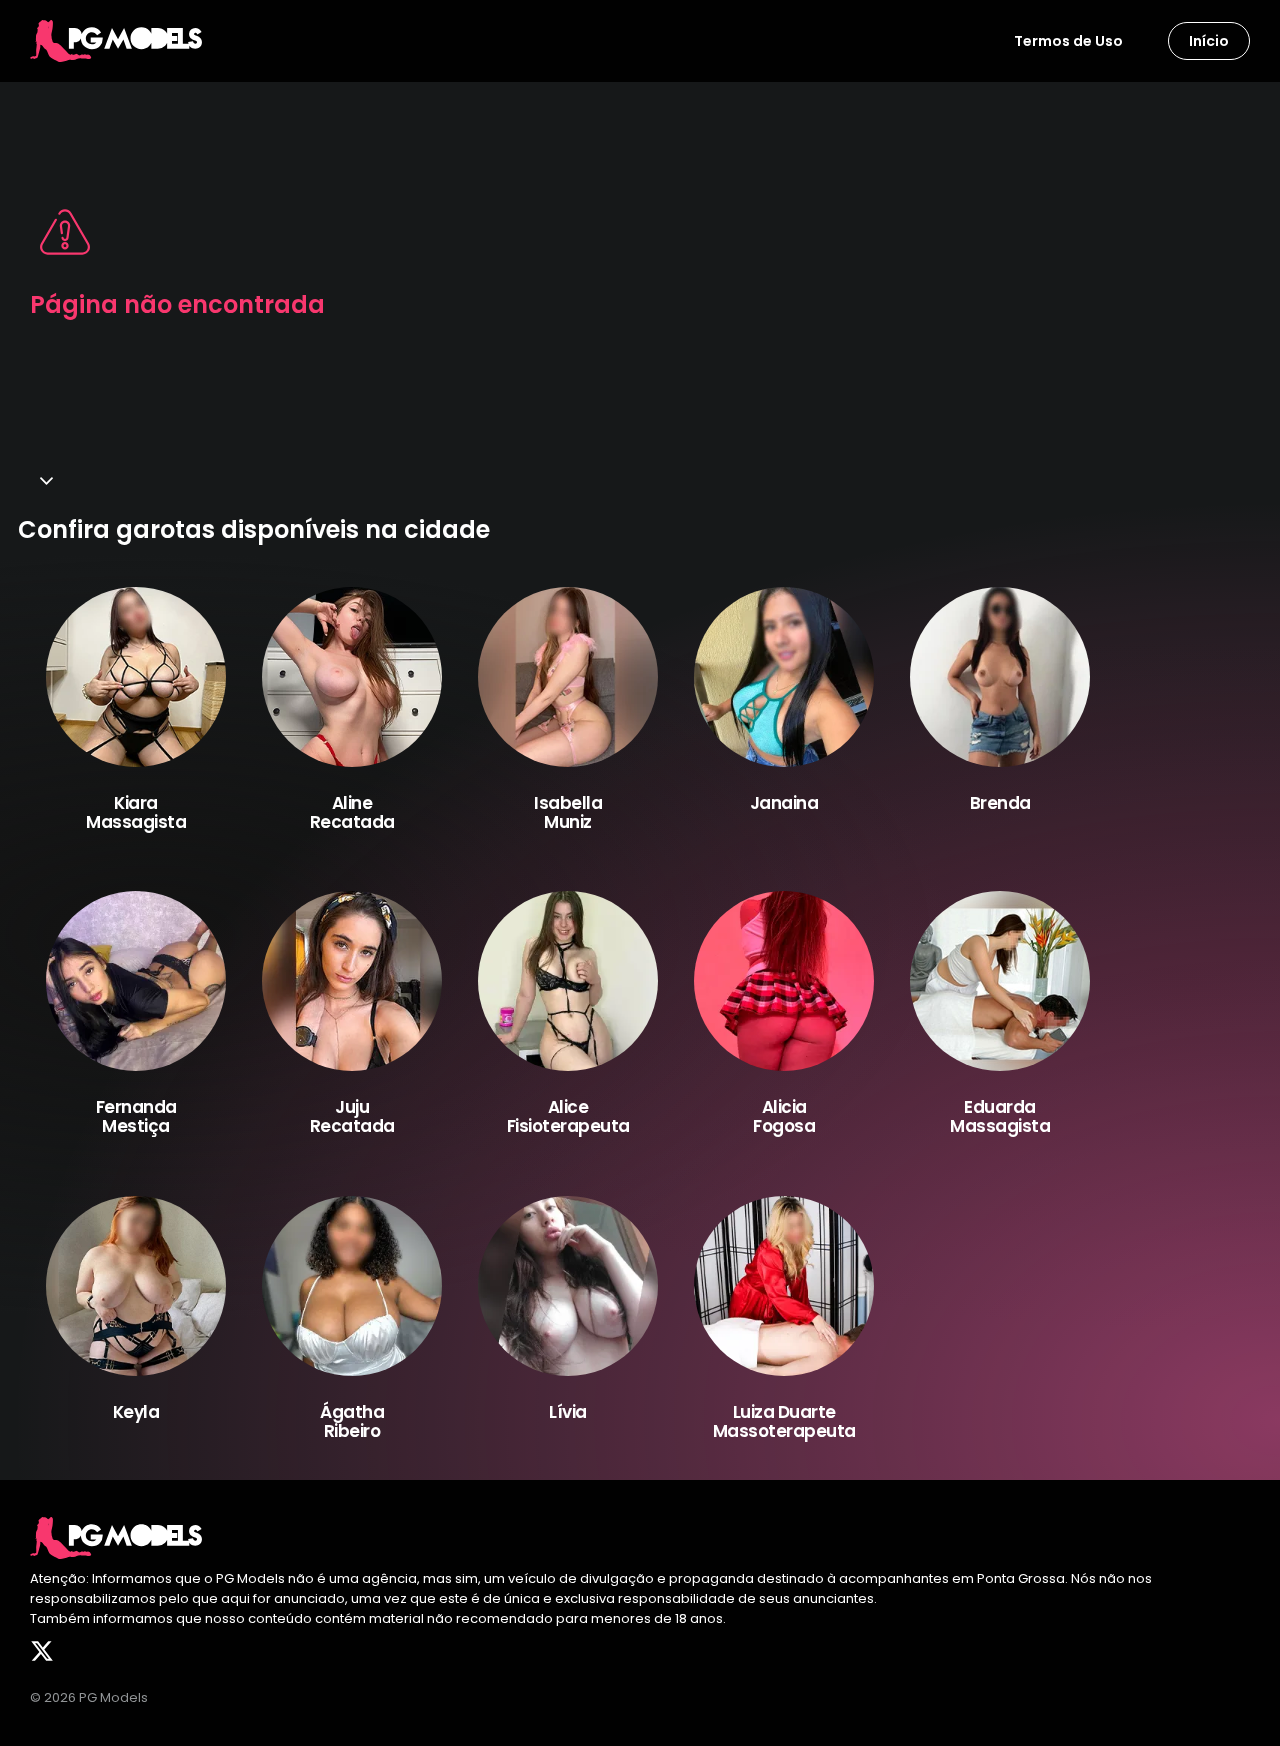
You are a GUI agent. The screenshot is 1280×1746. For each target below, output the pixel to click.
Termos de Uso (1068, 41)
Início (1209, 41)
